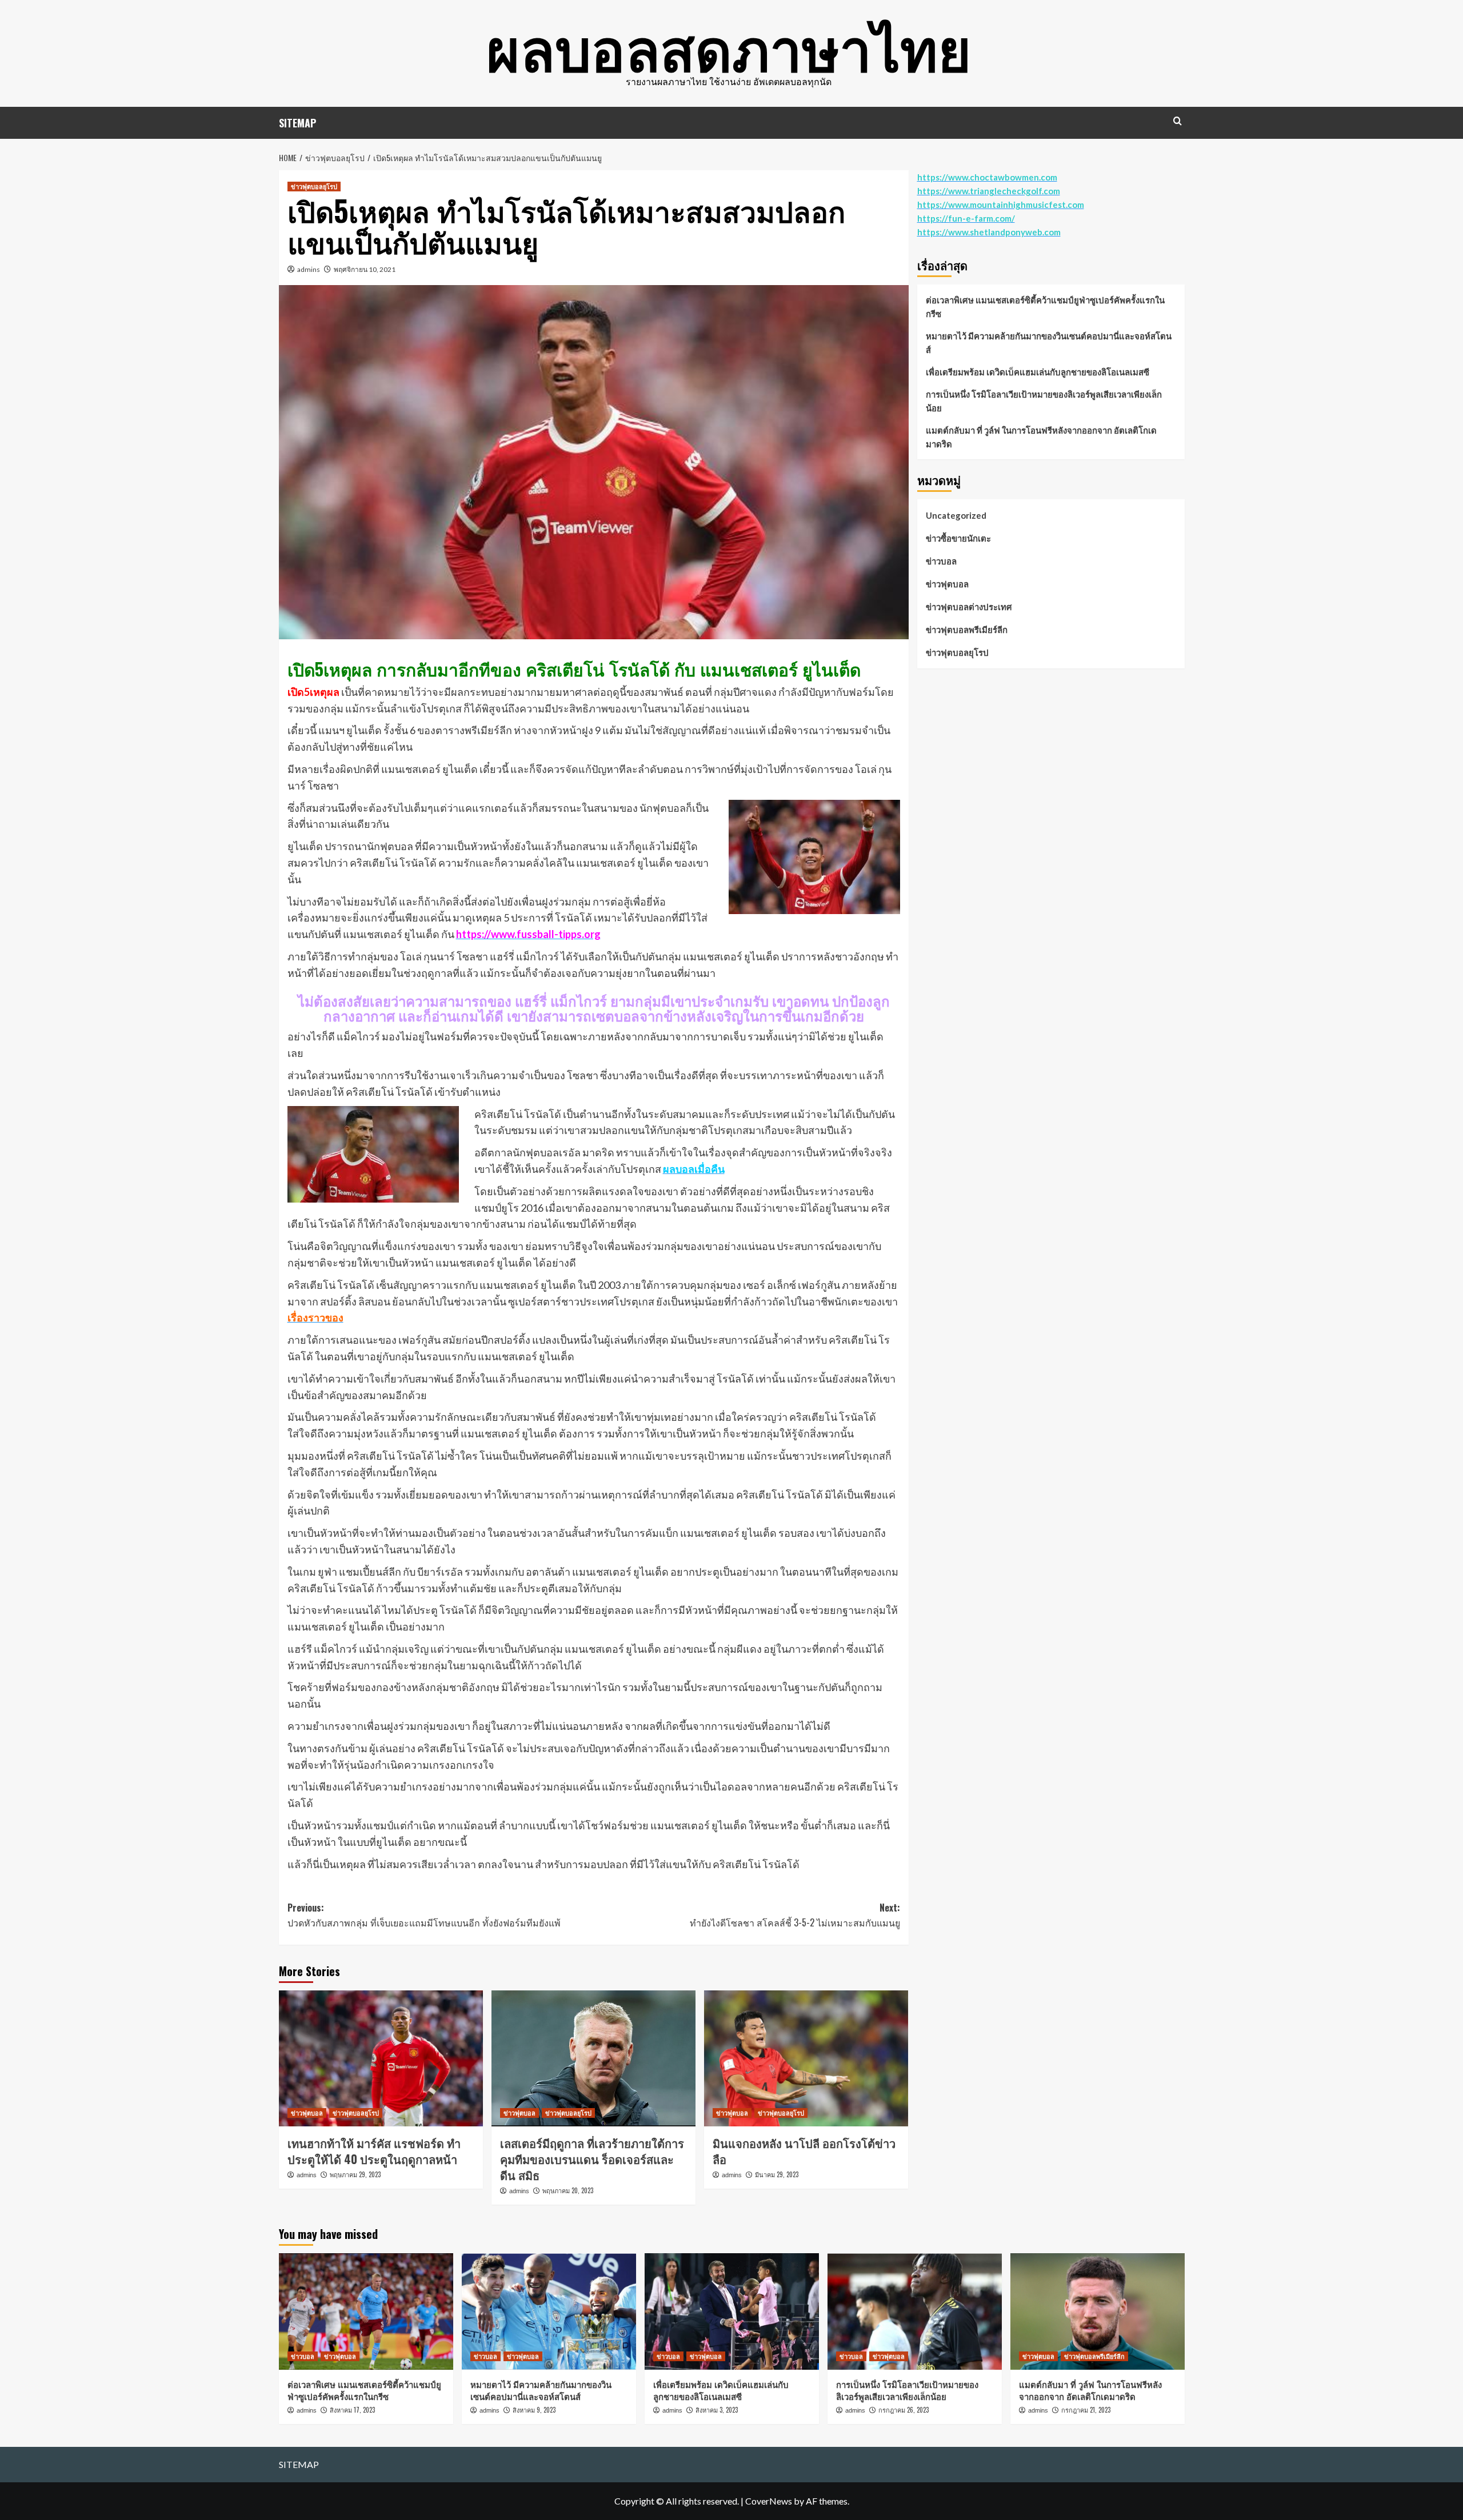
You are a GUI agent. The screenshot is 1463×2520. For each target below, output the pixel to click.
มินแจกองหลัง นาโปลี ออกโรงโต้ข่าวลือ (804, 2151)
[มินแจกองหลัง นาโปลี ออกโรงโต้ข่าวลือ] (806, 2058)
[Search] (1178, 121)
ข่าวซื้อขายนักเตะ (958, 538)
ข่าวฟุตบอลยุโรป (314, 186)
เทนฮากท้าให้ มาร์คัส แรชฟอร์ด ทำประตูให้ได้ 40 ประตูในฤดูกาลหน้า (374, 2151)
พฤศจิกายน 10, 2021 (365, 269)
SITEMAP (297, 123)
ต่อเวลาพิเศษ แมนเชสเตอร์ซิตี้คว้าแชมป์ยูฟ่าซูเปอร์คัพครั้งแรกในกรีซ (1045, 307)
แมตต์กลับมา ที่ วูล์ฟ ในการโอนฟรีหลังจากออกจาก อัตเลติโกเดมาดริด (1041, 437)
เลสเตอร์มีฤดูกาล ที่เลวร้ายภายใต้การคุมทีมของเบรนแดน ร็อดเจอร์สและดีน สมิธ (592, 2159)
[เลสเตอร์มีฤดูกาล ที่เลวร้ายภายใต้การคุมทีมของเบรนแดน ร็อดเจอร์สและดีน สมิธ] (593, 2058)
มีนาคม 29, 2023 (777, 2174)
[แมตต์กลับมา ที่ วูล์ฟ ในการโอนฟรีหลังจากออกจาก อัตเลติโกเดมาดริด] (1098, 2311)
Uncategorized (956, 515)
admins (309, 269)
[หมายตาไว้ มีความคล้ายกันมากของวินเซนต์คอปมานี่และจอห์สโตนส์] (549, 2311)
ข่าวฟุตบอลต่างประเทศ (969, 607)
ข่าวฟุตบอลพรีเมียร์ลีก (967, 630)
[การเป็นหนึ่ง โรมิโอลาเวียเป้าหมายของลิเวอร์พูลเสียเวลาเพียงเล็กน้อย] (915, 2311)
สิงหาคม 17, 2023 (352, 2410)
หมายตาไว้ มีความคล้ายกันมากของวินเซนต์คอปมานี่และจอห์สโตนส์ (1049, 343)
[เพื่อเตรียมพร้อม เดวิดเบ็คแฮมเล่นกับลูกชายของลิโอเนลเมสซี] (732, 2311)
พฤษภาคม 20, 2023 (568, 2190)
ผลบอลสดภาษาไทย (729, 46)
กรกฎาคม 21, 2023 (1086, 2410)
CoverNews (769, 2501)
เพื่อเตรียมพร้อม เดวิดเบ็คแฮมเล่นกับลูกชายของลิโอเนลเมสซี (1038, 372)
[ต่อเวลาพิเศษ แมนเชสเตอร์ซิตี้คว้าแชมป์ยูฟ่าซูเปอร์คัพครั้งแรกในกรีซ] (366, 2311)
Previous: (424, 1915)
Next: (795, 1915)
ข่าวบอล (941, 561)
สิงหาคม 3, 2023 (717, 2410)
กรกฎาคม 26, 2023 (904, 2410)
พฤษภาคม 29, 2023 (355, 2174)
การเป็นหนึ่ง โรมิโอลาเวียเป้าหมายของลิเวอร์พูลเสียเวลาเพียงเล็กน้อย (1044, 401)
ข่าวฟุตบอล (307, 2113)
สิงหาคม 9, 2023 (534, 2410)
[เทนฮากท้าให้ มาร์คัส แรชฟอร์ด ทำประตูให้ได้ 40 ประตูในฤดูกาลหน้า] (381, 2058)
